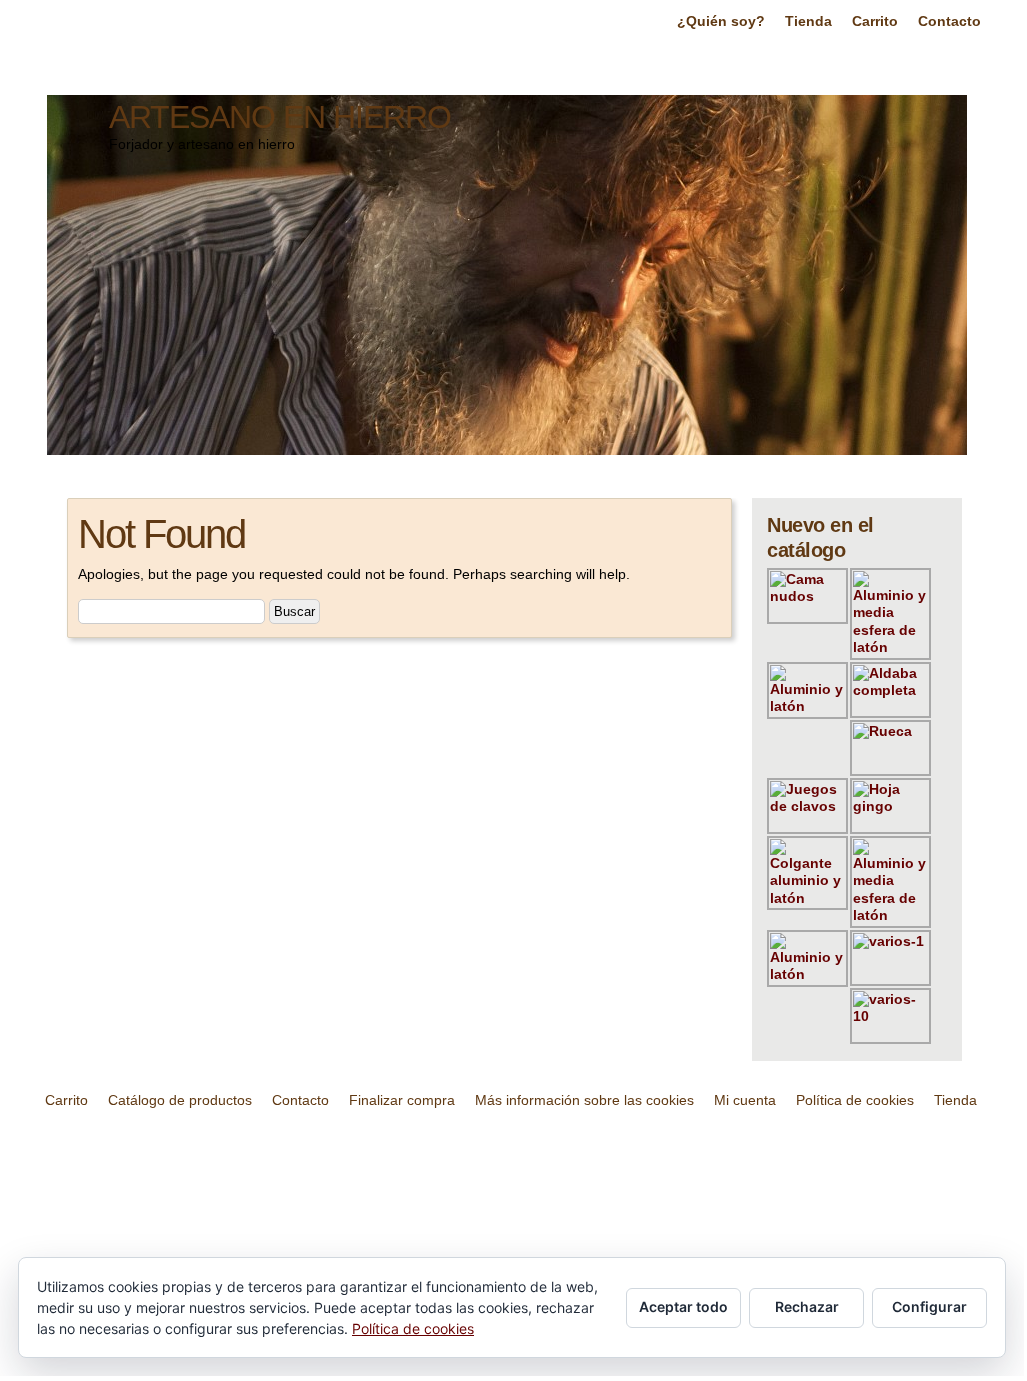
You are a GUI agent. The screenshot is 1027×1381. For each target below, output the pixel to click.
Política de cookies (855, 1100)
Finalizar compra (402, 1100)
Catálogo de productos (180, 1100)
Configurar (929, 1306)
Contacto (949, 21)
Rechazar (807, 1306)
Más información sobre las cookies (584, 1100)
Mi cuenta (745, 1100)
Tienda (808, 21)
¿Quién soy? (721, 21)
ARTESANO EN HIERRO (280, 117)
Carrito (875, 21)
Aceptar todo (683, 1306)
